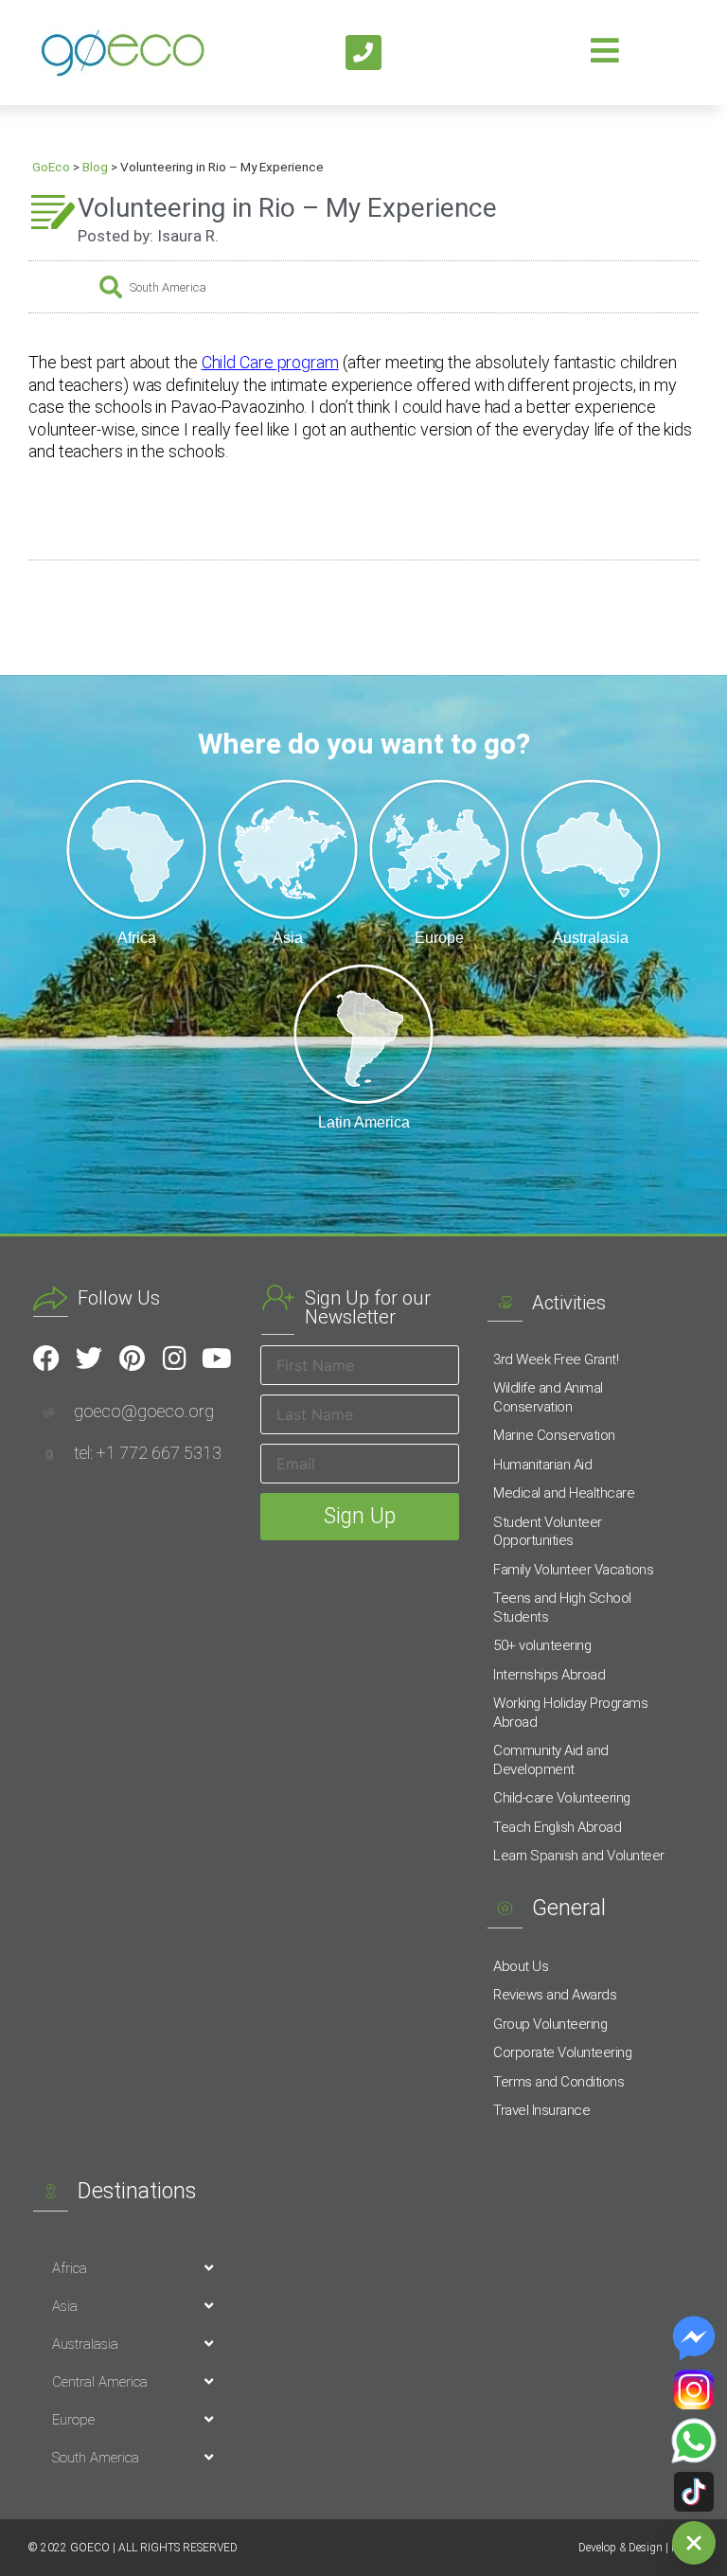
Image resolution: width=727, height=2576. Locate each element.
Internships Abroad (549, 1675)
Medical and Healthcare (564, 1493)
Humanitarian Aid (542, 1465)
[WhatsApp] (694, 2441)
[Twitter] (89, 1359)
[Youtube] (217, 1359)
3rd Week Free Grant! (556, 1359)
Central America (100, 2382)
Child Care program (270, 362)
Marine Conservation (554, 1435)
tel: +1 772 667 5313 (148, 1453)
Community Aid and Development (551, 1760)
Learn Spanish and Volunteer (579, 1856)
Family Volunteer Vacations (573, 1570)
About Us (521, 1966)
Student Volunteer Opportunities (548, 1532)
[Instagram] (174, 1359)
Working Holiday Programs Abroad (570, 1713)
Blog (95, 167)
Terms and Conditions (559, 2082)
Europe (73, 2420)
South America (168, 287)
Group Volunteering (550, 2024)
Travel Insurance (541, 2110)
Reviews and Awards (555, 1995)
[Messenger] (694, 2338)
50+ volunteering (542, 1645)
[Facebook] (46, 1359)
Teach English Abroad (557, 1827)
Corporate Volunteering (562, 2052)
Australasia (85, 2344)
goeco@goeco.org (144, 1411)
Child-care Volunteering (562, 1798)
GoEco (51, 167)
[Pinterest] (132, 1359)
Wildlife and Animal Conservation (548, 1397)
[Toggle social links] (694, 2543)
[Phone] (363, 53)
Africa (70, 2268)
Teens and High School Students (562, 1608)
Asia (65, 2306)
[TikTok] (694, 2492)
